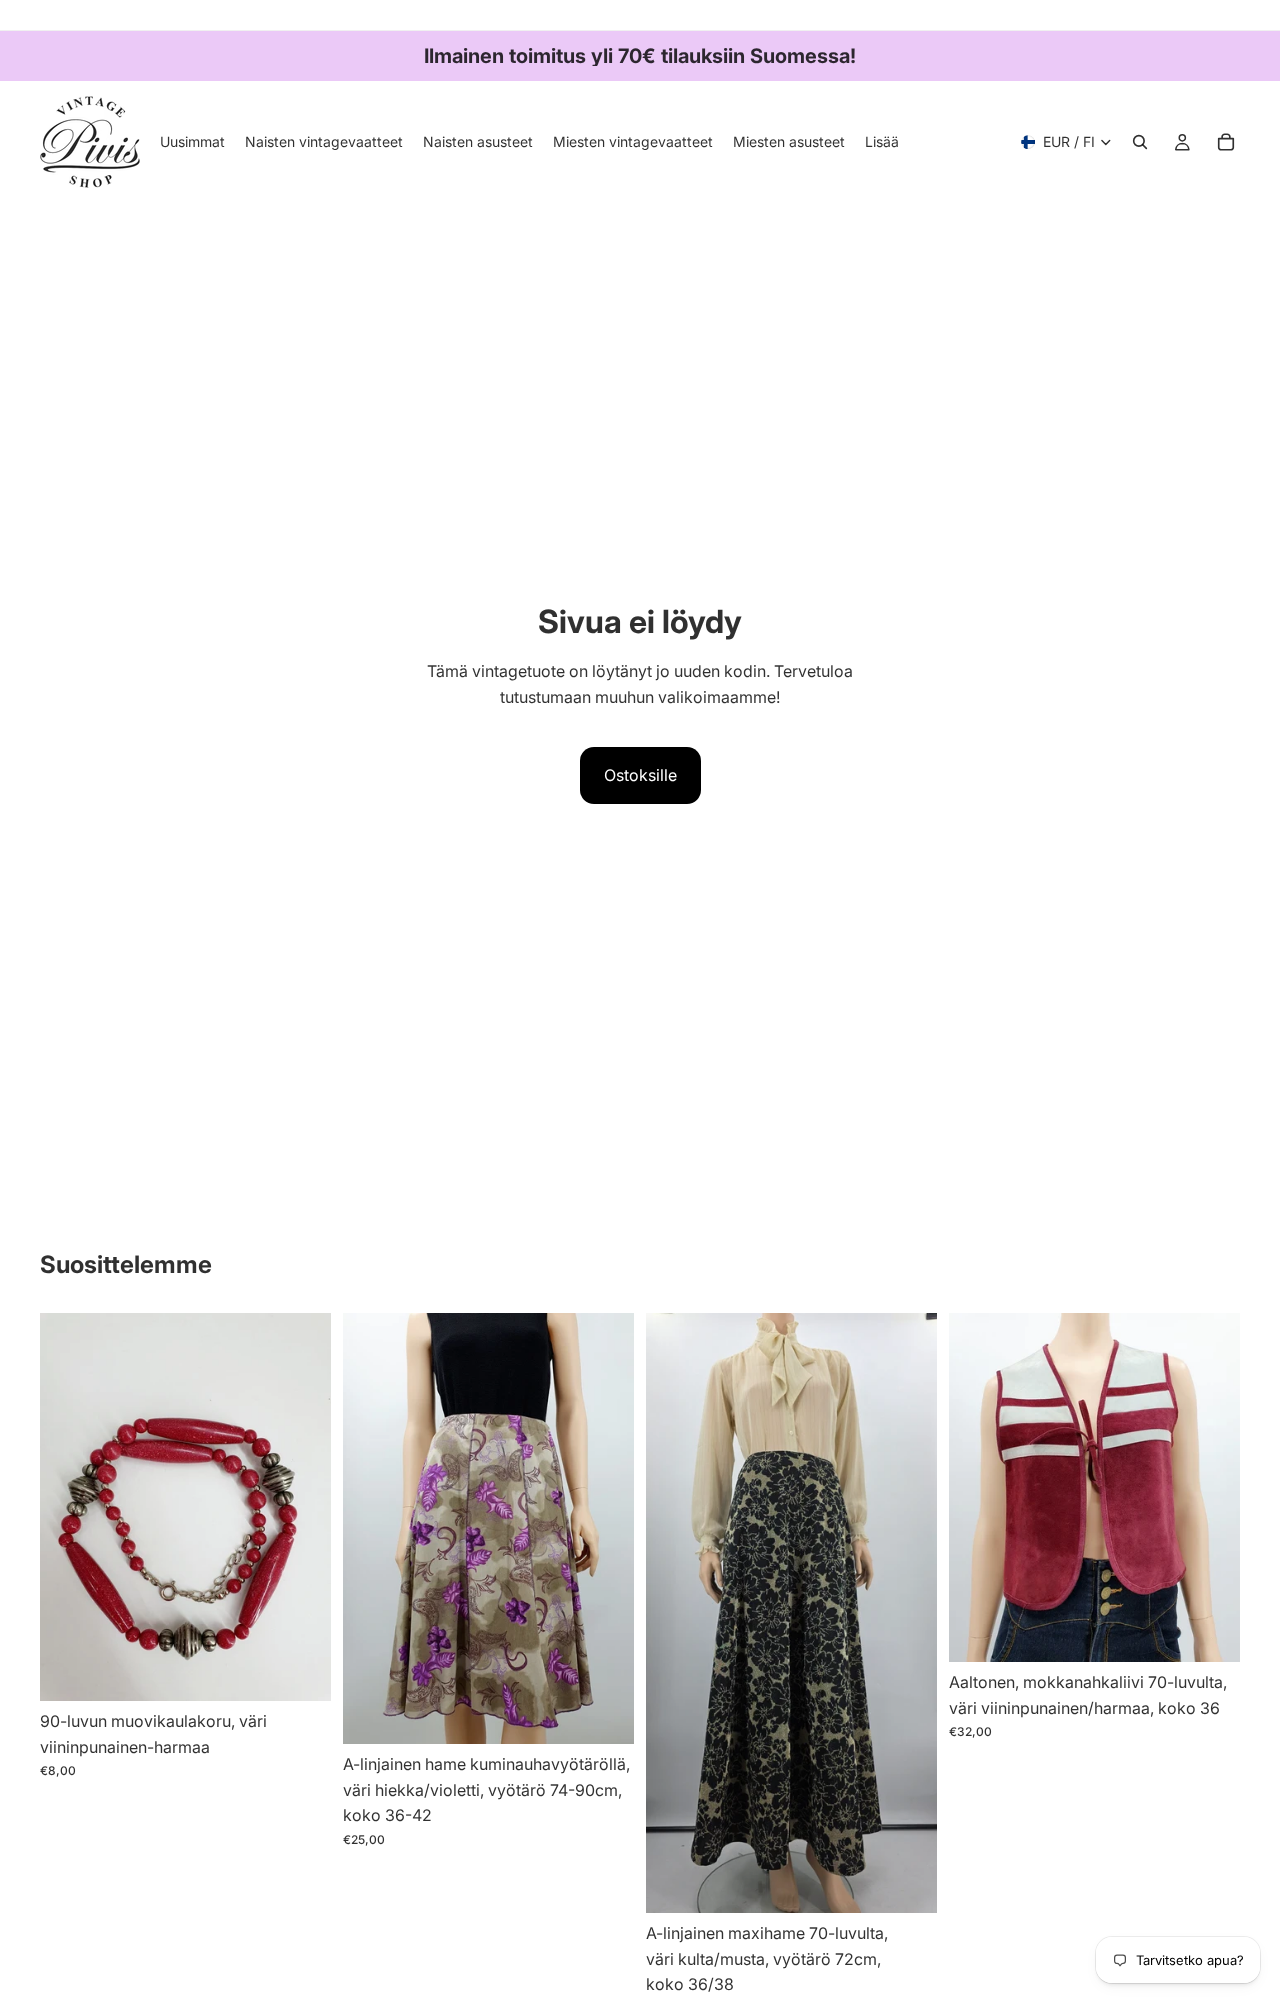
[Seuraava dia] (604, 1528)
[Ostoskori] (1226, 142)
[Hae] (1140, 142)
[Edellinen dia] (373, 1528)
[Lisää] (300, 1670)
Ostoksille (640, 775)
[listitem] (882, 142)
